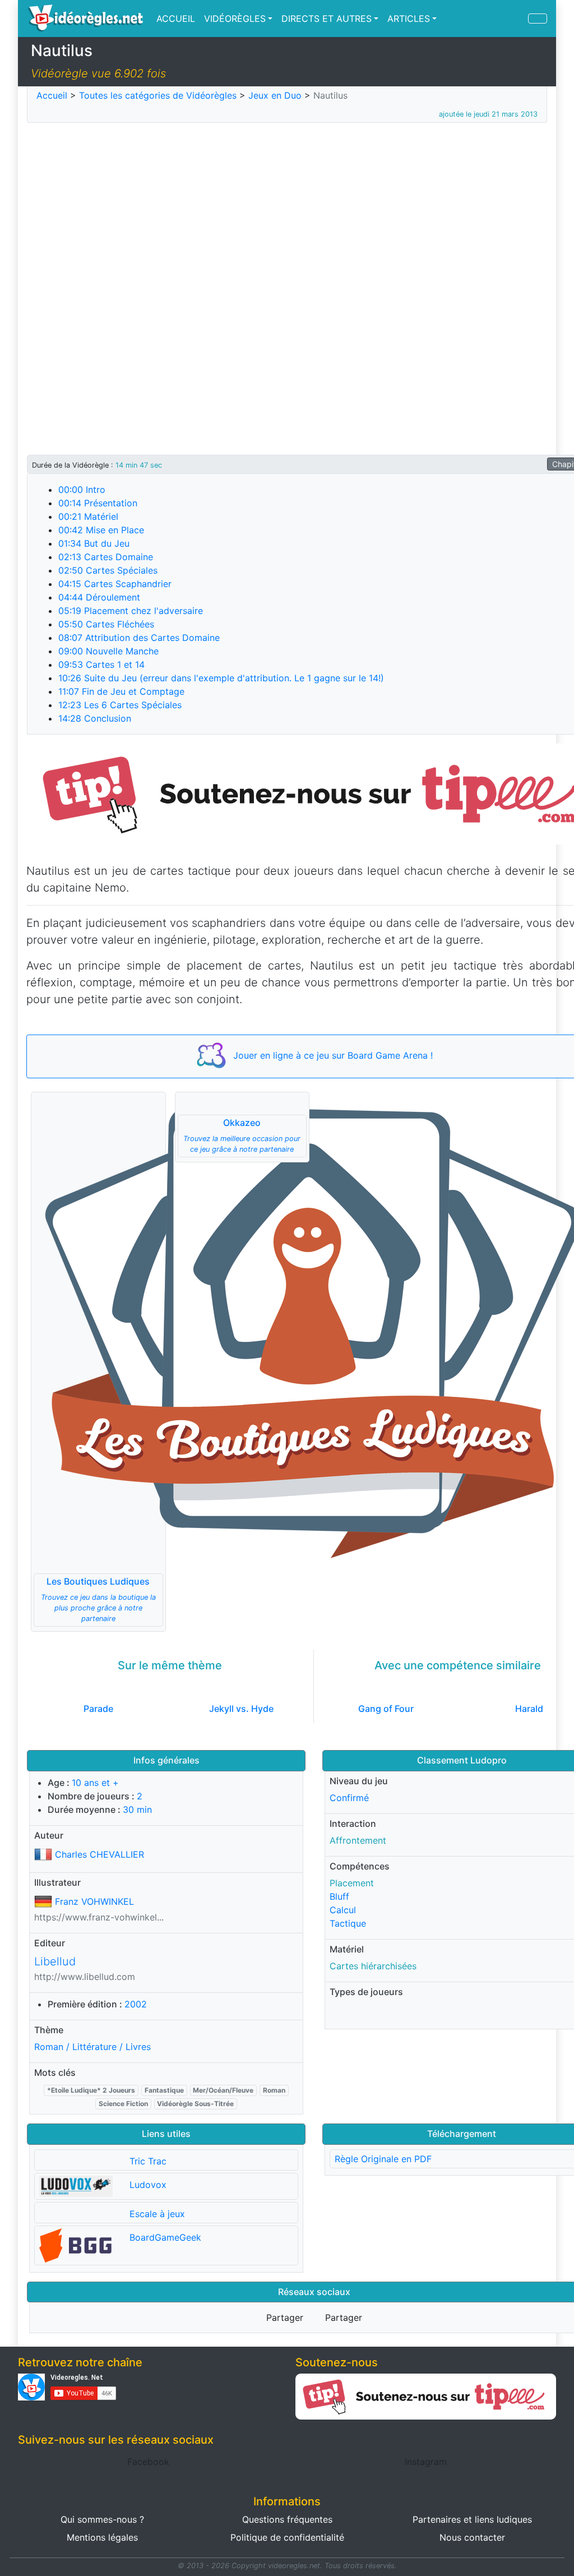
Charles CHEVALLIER (99, 1854)
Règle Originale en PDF (383, 2159)
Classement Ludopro (462, 1760)
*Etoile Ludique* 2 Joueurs (91, 2090)
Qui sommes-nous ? (102, 2519)
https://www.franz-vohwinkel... (99, 1917)
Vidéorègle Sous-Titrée (195, 2104)
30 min (137, 1809)
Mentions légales (102, 2537)
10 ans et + (95, 1783)
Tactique (348, 1923)
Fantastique (164, 2090)
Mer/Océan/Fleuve (223, 2090)
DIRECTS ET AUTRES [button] (327, 19)
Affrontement (358, 1840)
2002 (136, 2004)
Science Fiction (123, 2104)
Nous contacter (472, 2537)
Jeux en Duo (275, 95)
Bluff (339, 1896)
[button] (98, 1362)
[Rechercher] (538, 19)
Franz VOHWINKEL (94, 1901)
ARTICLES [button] (409, 19)
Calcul (343, 1910)
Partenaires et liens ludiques (472, 2519)
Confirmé (349, 1798)
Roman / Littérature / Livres (92, 2047)
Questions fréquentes (287, 2519)
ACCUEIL (176, 19)
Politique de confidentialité (287, 2537)
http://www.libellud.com (85, 1977)
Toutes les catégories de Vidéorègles (158, 95)
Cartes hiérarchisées (373, 1966)
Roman (274, 2090)
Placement (352, 1883)
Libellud (55, 1961)
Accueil (52, 95)
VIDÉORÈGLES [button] (235, 19)
